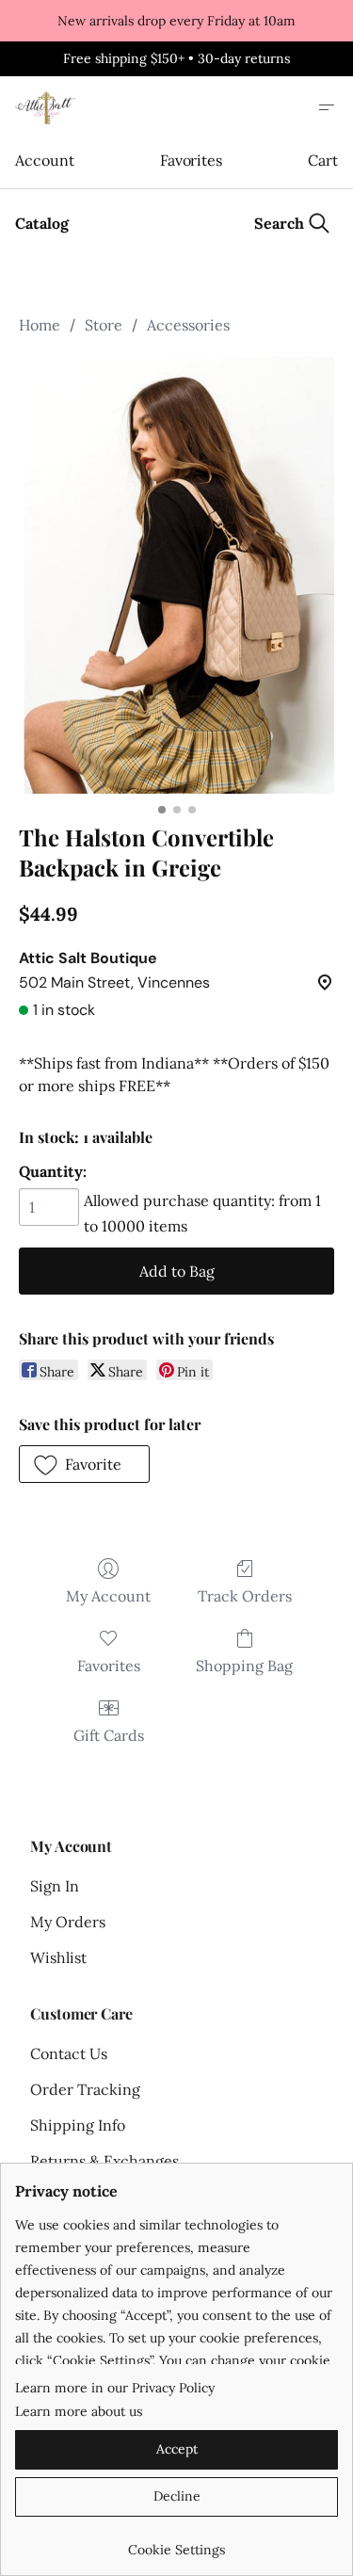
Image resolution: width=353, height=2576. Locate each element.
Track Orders (245, 1596)
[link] (176, 2543)
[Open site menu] (327, 107)
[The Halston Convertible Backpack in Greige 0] (176, 575)
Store (104, 325)
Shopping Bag (244, 1666)
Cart (323, 160)
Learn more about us (79, 2411)
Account (44, 160)
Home (40, 325)
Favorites (191, 160)
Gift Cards (109, 1735)
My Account (108, 1596)
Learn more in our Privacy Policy (115, 2388)
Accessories (188, 325)
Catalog (42, 223)
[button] (84, 1464)
